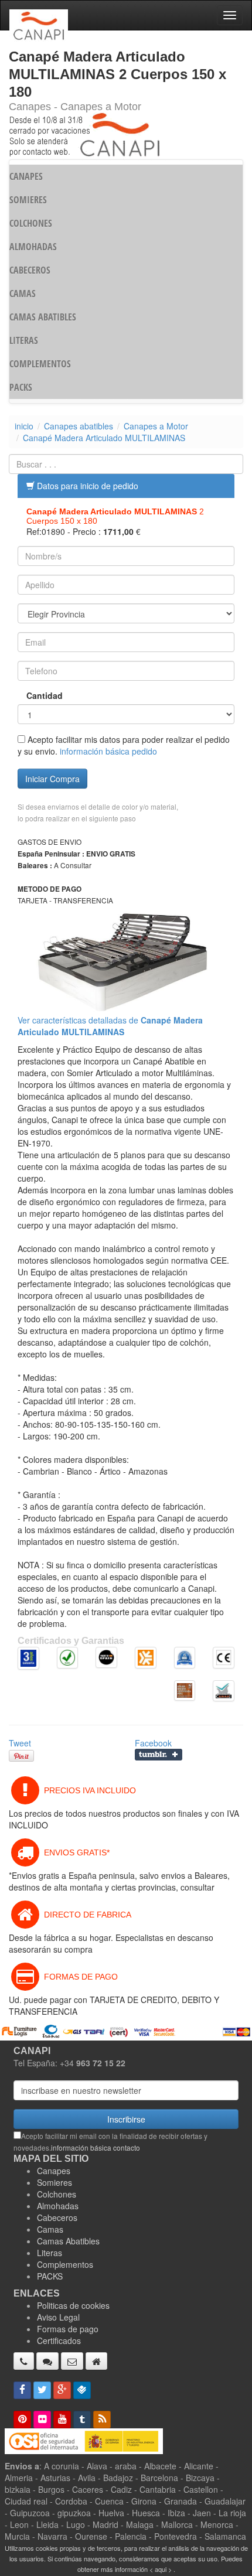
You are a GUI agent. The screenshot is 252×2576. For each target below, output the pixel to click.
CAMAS (23, 294)
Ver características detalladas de (110, 1026)
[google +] (62, 2390)
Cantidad (45, 695)
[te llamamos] (24, 2361)
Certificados (59, 2340)
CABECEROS (30, 270)
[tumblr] (82, 2420)
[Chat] (47, 2361)
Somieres (55, 2182)
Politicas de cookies (73, 2305)
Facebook (153, 1743)
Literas (50, 2253)
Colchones (57, 2194)
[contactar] (72, 2361)
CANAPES (26, 176)
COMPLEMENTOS (40, 364)
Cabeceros (57, 2217)
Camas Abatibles (68, 2241)
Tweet (20, 1743)
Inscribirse (126, 2119)
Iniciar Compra (52, 779)
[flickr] (42, 2420)
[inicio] (96, 2361)
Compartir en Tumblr (159, 1755)
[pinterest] (22, 2420)
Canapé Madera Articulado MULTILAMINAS (104, 438)
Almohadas (58, 2206)
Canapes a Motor (156, 426)
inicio (24, 426)
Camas (50, 2229)
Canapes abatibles (79, 426)
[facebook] (22, 2390)
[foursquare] (82, 2390)
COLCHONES (31, 223)
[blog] (102, 2420)
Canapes (54, 2171)
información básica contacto (96, 2147)
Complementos (65, 2264)
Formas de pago (68, 2329)
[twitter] (42, 2390)
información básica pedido (108, 751)
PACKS (21, 387)
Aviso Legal (58, 2317)
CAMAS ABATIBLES (43, 317)
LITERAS (24, 340)
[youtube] (62, 2420)
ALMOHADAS (33, 247)
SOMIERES (28, 200)
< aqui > (161, 2569)
